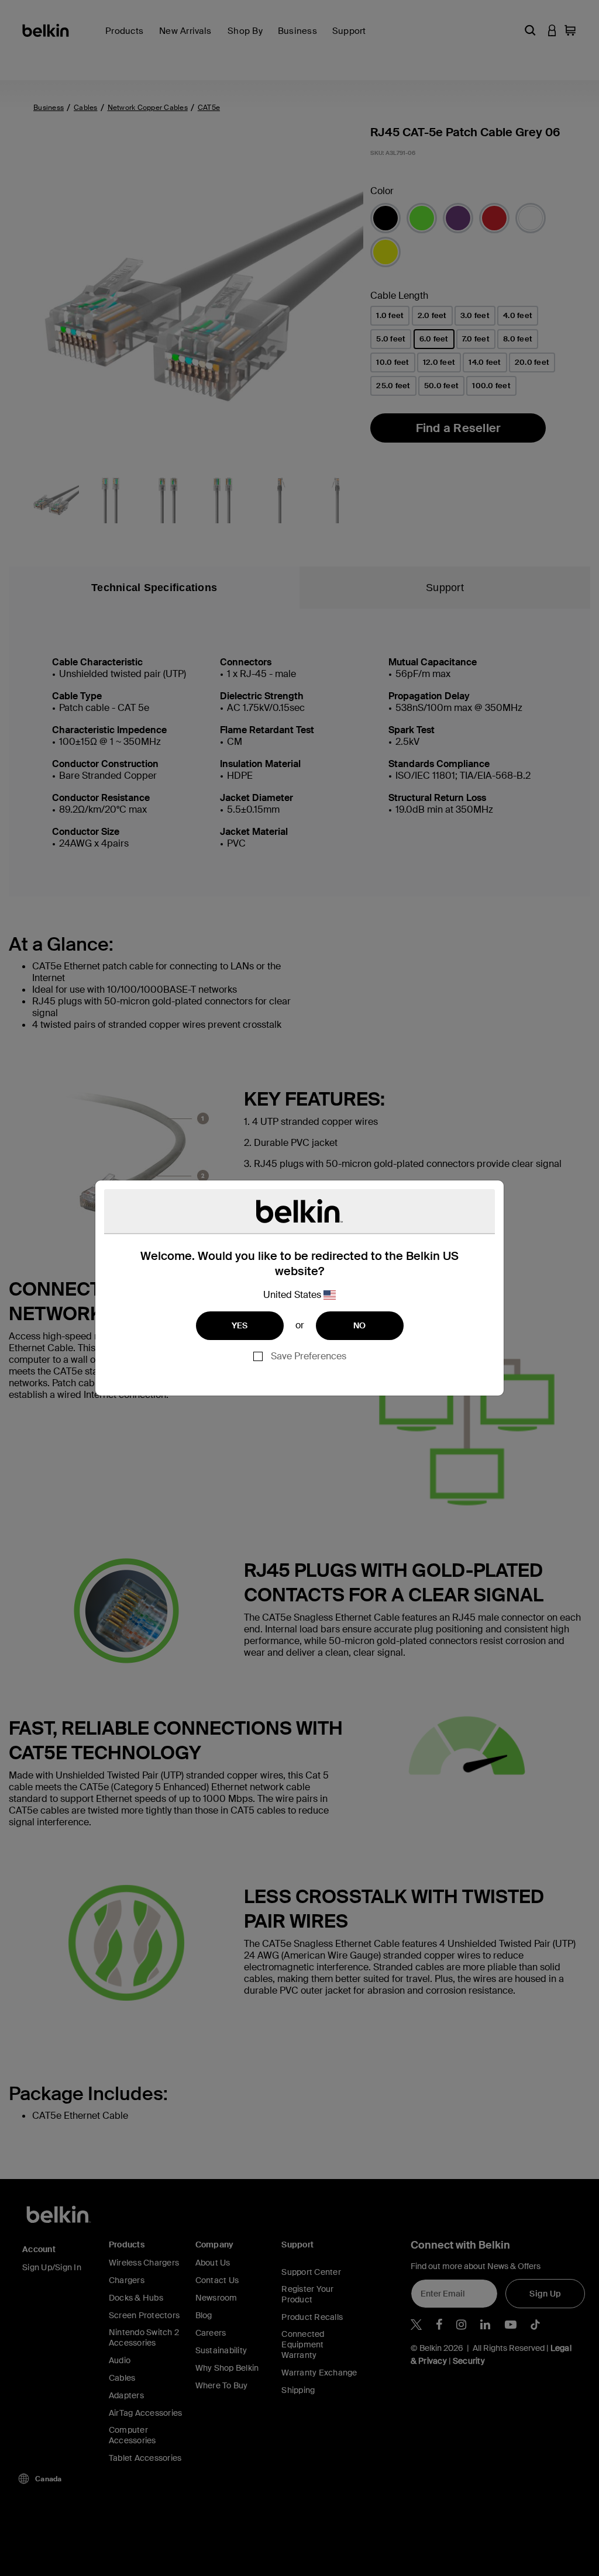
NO (360, 1325)
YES (240, 1325)
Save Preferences (309, 1356)
